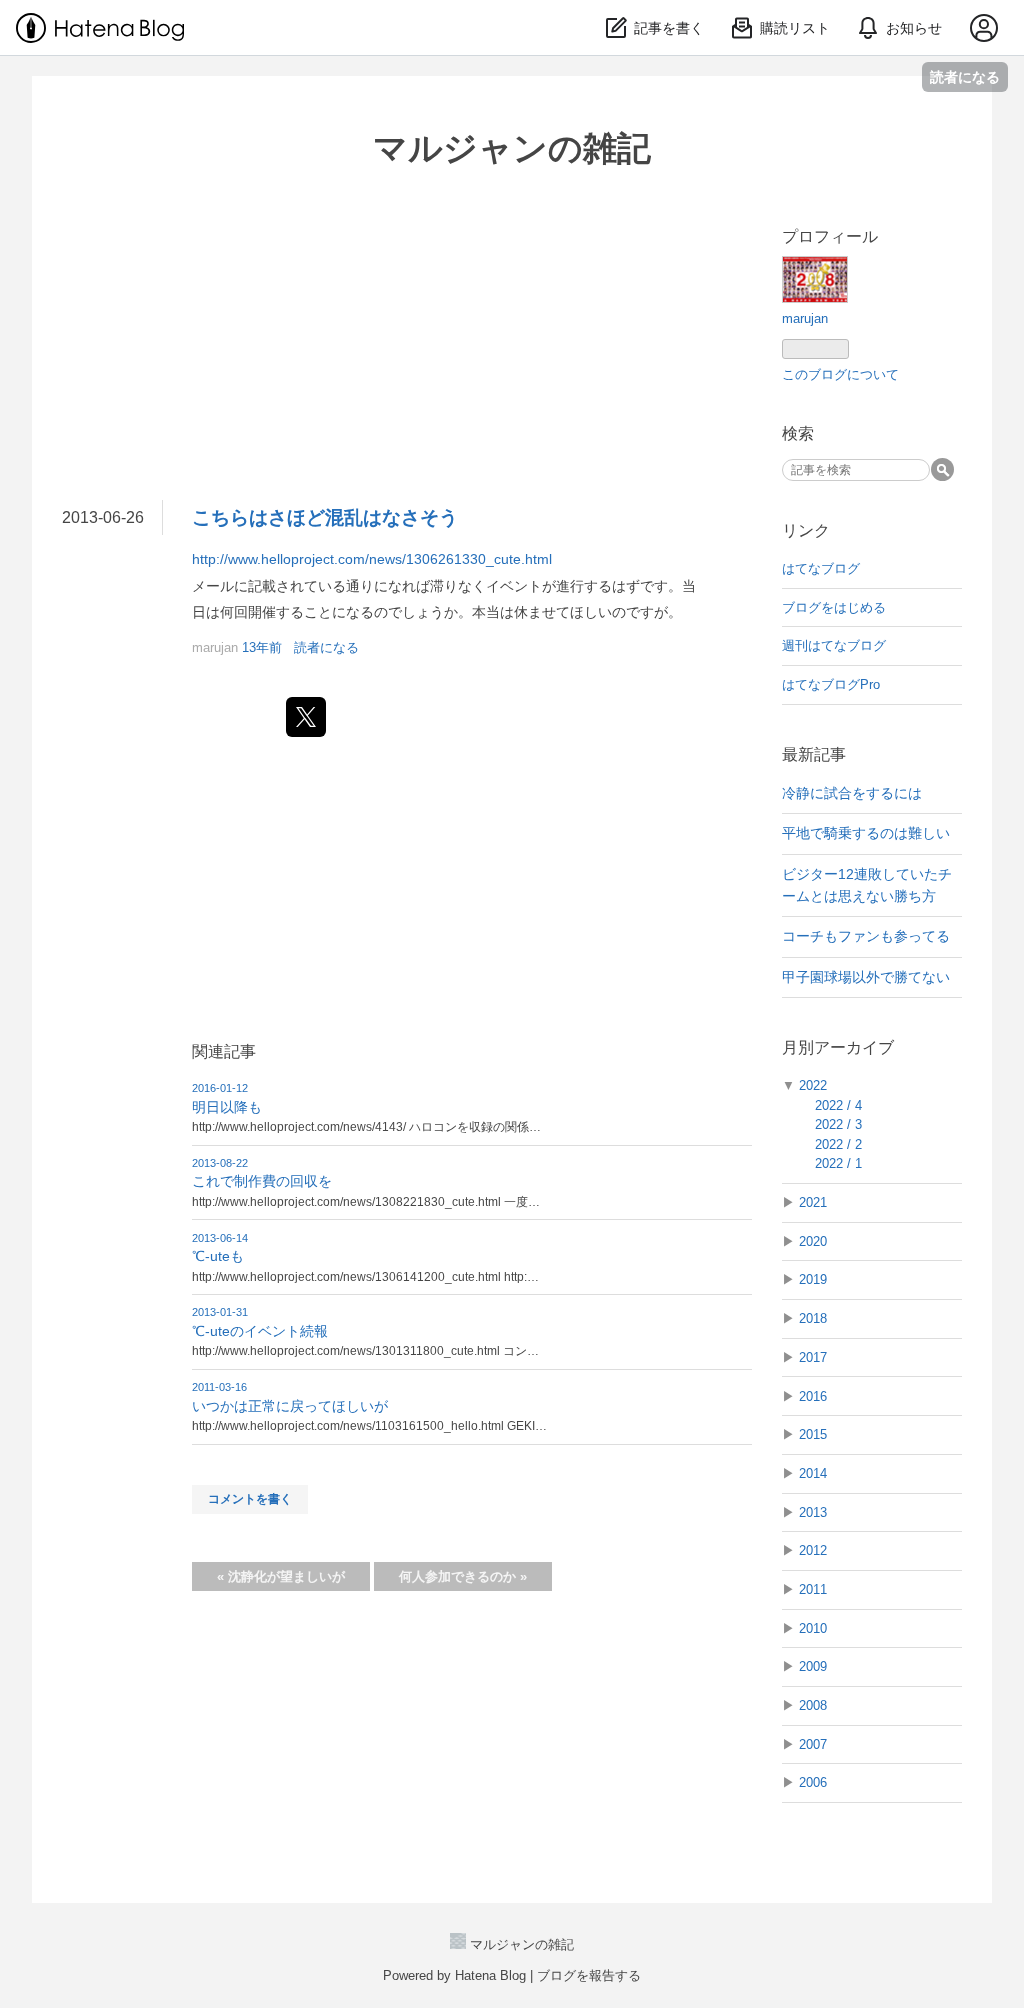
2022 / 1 (838, 1163)
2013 (813, 1512)
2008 (813, 1705)
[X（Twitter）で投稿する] (306, 717)
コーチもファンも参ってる (866, 936)
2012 (813, 1550)
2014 (813, 1473)
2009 (813, 1666)
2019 (813, 1279)
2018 (813, 1318)
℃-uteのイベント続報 (260, 1331)
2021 (813, 1202)
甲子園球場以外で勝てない (866, 977)
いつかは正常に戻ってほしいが (290, 1406)
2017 (813, 1357)
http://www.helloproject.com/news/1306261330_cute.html (372, 559)
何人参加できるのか (463, 1576)
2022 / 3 (838, 1124)
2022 (813, 1085)
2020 (813, 1241)
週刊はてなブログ (834, 645)
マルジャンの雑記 (512, 148)
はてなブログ (821, 568)
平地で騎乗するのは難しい (866, 833)
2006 (813, 1782)
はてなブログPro (831, 684)
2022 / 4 (838, 1105)
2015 (813, 1434)
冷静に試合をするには (852, 793)
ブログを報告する (589, 1975)
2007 (813, 1744)
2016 (813, 1396)
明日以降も (227, 1107)
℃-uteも (218, 1256)
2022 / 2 (838, 1144)
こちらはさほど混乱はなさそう (325, 517)
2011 (813, 1589)
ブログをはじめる (834, 607)
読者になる (965, 76)
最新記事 (814, 754)
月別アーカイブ (838, 1047)
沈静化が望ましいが (281, 1576)
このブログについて (840, 374)
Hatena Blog (490, 1975)
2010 (813, 1628)
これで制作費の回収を (262, 1181)
